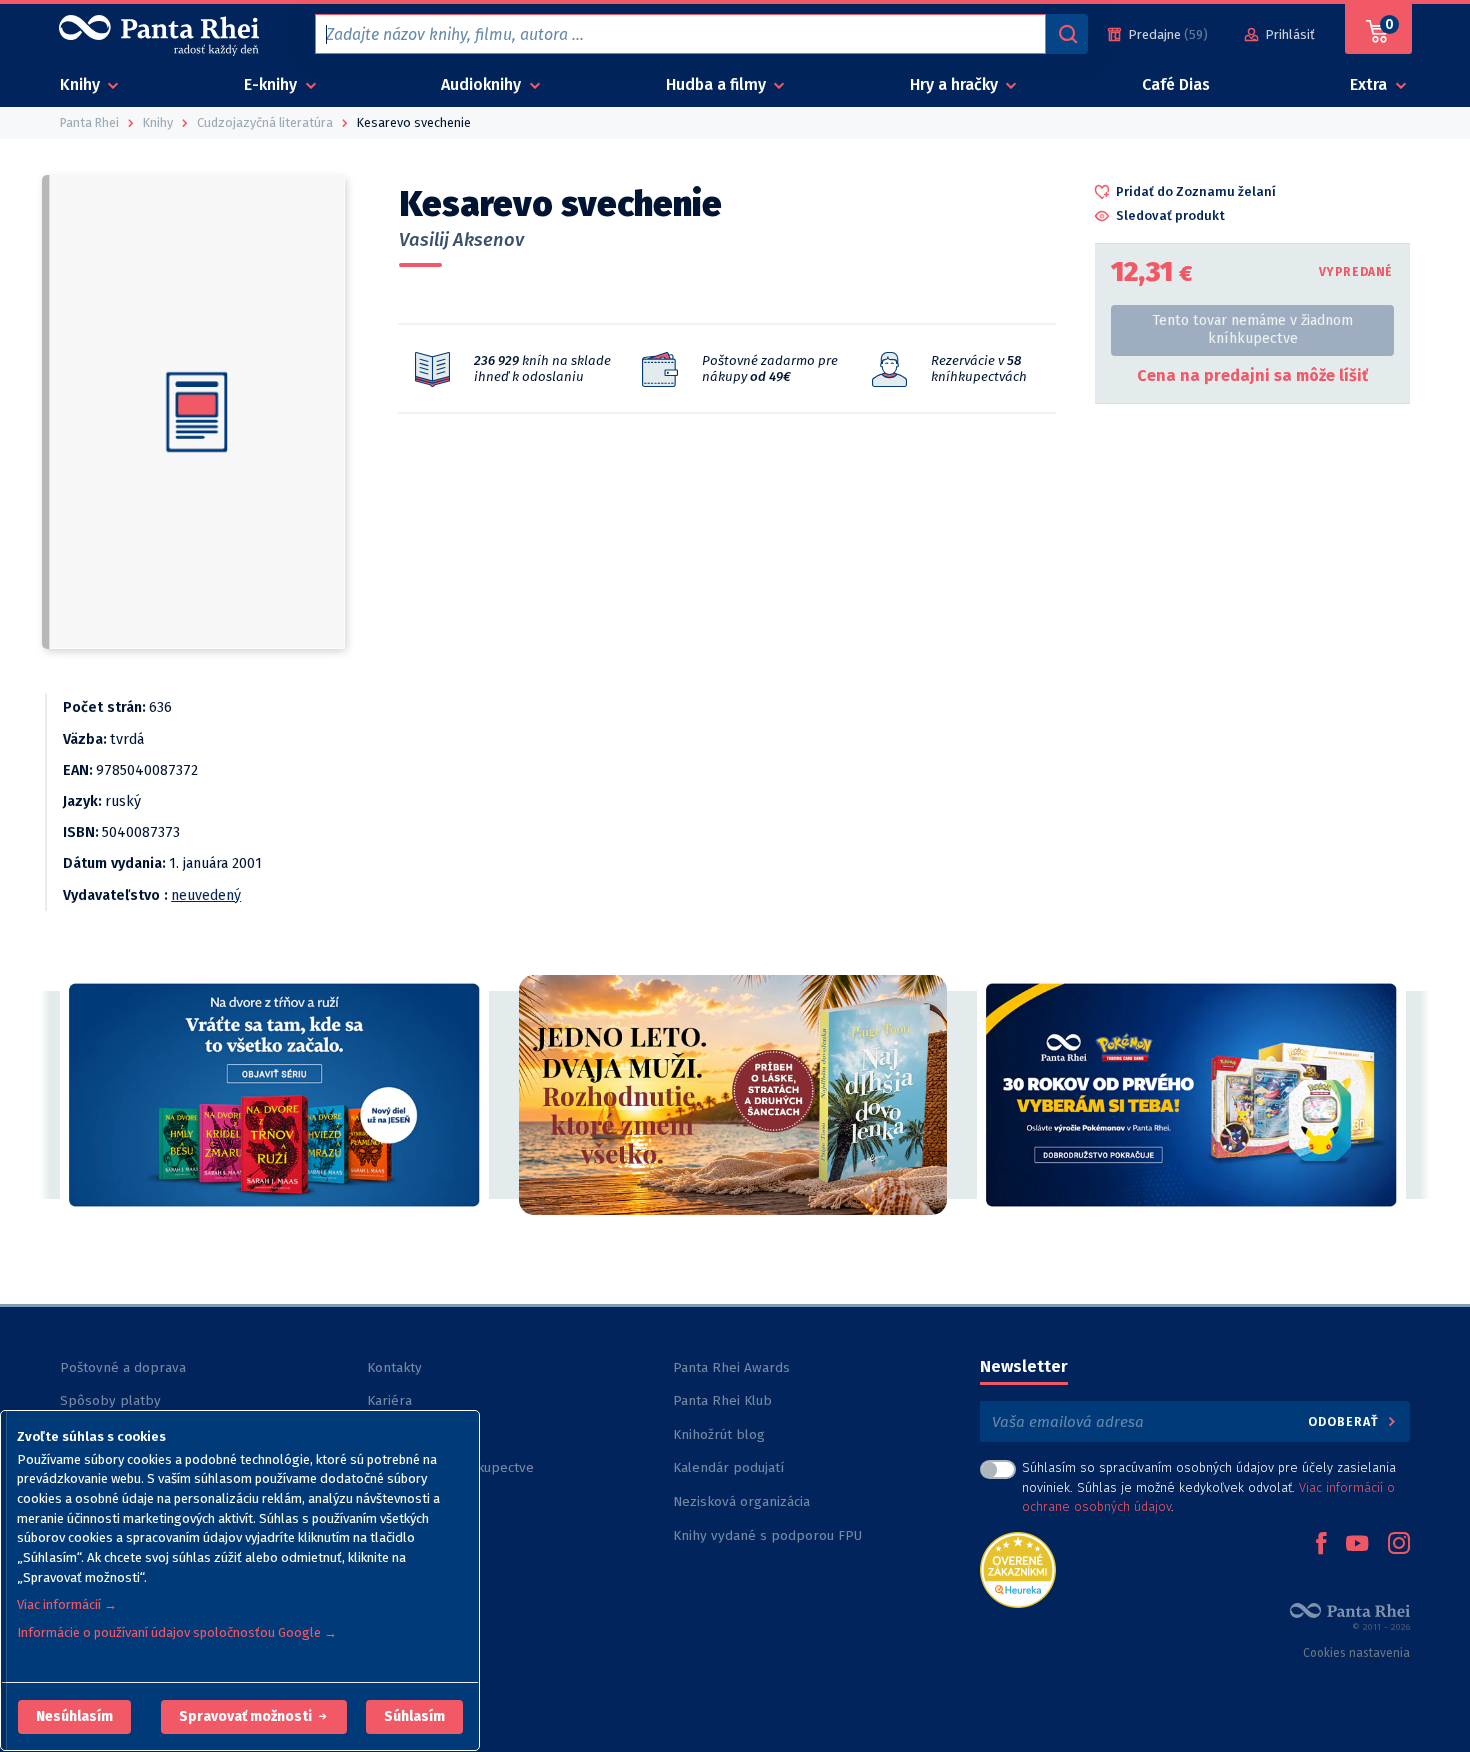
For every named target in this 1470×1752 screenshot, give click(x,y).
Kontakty (394, 1367)
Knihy (82, 84)
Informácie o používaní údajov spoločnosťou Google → (177, 1632)
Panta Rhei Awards (731, 1367)
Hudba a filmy (718, 84)
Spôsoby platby (110, 1400)
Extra (1370, 84)
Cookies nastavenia (1356, 1653)
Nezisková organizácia (741, 1501)
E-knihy (272, 84)
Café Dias (1176, 84)
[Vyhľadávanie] (1067, 34)
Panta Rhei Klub (722, 1400)
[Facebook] (1321, 1545)
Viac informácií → (67, 1604)
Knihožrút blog (719, 1434)
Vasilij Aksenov (461, 240)
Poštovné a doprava (123, 1367)
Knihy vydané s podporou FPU (767, 1535)
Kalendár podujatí (728, 1467)
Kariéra (389, 1400)
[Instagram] (1399, 1545)
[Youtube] (1357, 1545)
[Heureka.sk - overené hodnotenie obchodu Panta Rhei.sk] (1018, 1568)
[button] (74, 1717)
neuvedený (206, 895)
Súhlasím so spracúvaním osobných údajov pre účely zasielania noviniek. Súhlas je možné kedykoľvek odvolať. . (1209, 1486)
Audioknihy (483, 84)
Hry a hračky (956, 84)
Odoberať (1345, 1421)
